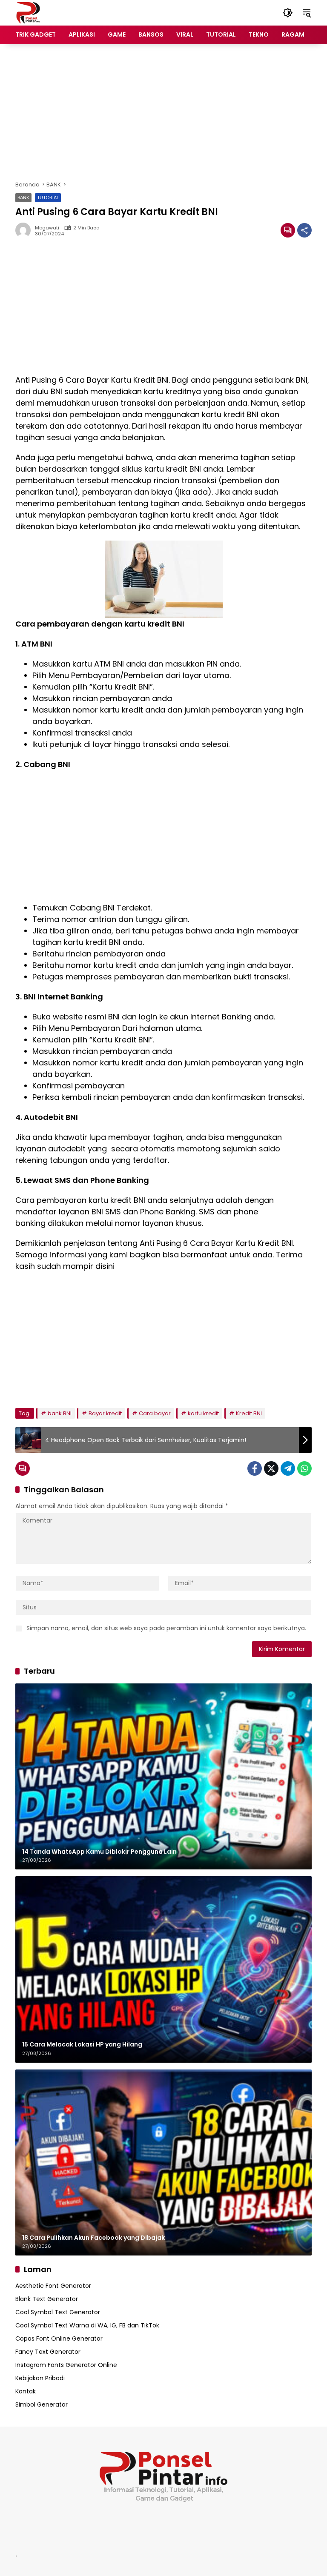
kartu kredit (203, 1413)
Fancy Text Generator (48, 2352)
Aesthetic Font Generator (53, 2286)
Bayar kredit (105, 1413)
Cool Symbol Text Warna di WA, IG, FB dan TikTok (87, 2325)
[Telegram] (288, 1468)
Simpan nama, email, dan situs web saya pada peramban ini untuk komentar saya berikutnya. (166, 1628)
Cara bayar (155, 1413)
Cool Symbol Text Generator (58, 2312)
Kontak (26, 2391)
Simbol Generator (42, 2404)
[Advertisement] (163, 112)
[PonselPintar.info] (28, 12)
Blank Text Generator (47, 2299)
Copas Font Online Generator (59, 2338)
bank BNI (60, 1413)
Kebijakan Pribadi (40, 2378)
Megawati (47, 228)
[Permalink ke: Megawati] (25, 230)
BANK (23, 197)
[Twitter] (271, 1468)
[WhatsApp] (304, 1468)
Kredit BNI (249, 1413)
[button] (288, 13)
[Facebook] (255, 1468)
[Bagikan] (304, 230)
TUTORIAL (48, 197)
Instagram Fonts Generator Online (66, 2365)
